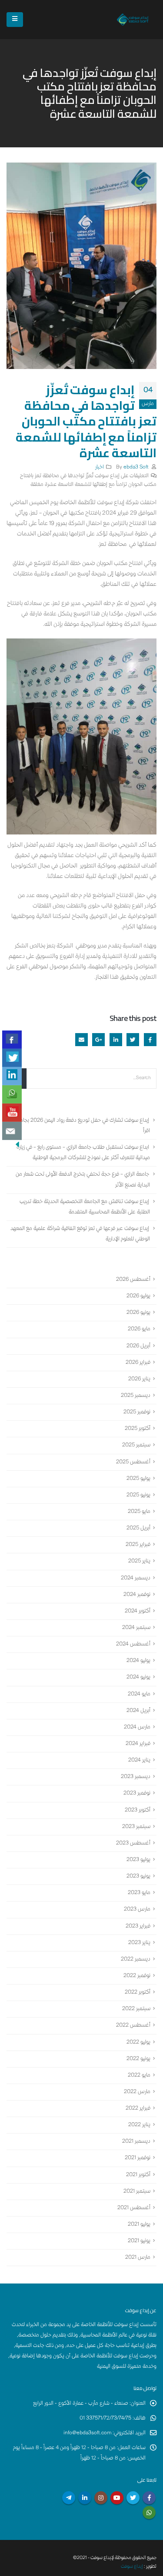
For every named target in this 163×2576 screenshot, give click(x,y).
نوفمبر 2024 (137, 1595)
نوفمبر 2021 (138, 2159)
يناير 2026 (139, 1379)
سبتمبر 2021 (137, 2192)
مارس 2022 (137, 2092)
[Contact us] (12, 1131)
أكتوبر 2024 (138, 1611)
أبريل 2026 (138, 1346)
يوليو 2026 (138, 1296)
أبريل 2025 (138, 1528)
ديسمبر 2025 (136, 1396)
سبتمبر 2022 (136, 2009)
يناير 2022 (139, 2125)
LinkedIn (116, 1039)
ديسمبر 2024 (136, 1578)
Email (81, 1039)
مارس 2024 (137, 1727)
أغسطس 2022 (133, 2026)
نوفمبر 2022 (137, 1976)
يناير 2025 (139, 1562)
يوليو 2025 (138, 1479)
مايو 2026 (139, 1330)
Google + (98, 1039)
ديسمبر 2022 (136, 1959)
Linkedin (85, 2498)
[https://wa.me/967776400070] (12, 1094)
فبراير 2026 (138, 1363)
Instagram (101, 2498)
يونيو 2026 (138, 1313)
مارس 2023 (137, 1910)
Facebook (150, 1039)
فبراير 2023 (138, 1926)
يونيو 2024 (138, 1678)
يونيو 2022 (138, 2059)
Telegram (69, 2498)
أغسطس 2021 (134, 2208)
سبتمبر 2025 (136, 1446)
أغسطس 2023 (133, 1843)
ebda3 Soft (136, 467)
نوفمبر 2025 (137, 1412)
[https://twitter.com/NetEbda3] (12, 1058)
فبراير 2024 (138, 1744)
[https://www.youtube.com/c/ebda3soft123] (12, 1113)
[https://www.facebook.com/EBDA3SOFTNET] (12, 1040)
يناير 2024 (139, 1760)
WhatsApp (149, 2513)
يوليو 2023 (138, 1860)
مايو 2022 (139, 2076)
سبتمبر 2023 (136, 1827)
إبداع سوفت (132, 2567)
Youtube (117, 2498)
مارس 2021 (138, 2258)
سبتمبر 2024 (136, 1628)
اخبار (100, 467)
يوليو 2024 (138, 1661)
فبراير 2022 (138, 2109)
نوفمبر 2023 (137, 1794)
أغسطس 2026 (133, 1280)
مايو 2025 (139, 1512)
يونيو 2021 (139, 2241)
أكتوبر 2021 (138, 2175)
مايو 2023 (139, 1893)
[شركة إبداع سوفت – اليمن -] (133, 19)
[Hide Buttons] (17, 1144)
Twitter (133, 1039)
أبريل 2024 (138, 1711)
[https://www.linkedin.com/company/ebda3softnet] (12, 1076)
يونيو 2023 (138, 1876)
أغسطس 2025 (133, 1462)
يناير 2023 (139, 1943)
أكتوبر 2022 (138, 1993)
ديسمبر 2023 (136, 1777)
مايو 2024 (139, 1694)
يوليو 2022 (138, 2043)
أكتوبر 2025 (138, 1429)
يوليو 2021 (139, 2225)
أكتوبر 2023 (138, 1810)
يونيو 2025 (138, 1495)
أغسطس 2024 (133, 1644)
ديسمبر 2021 (136, 2142)
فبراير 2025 (138, 1545)
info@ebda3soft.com (87, 2433)
